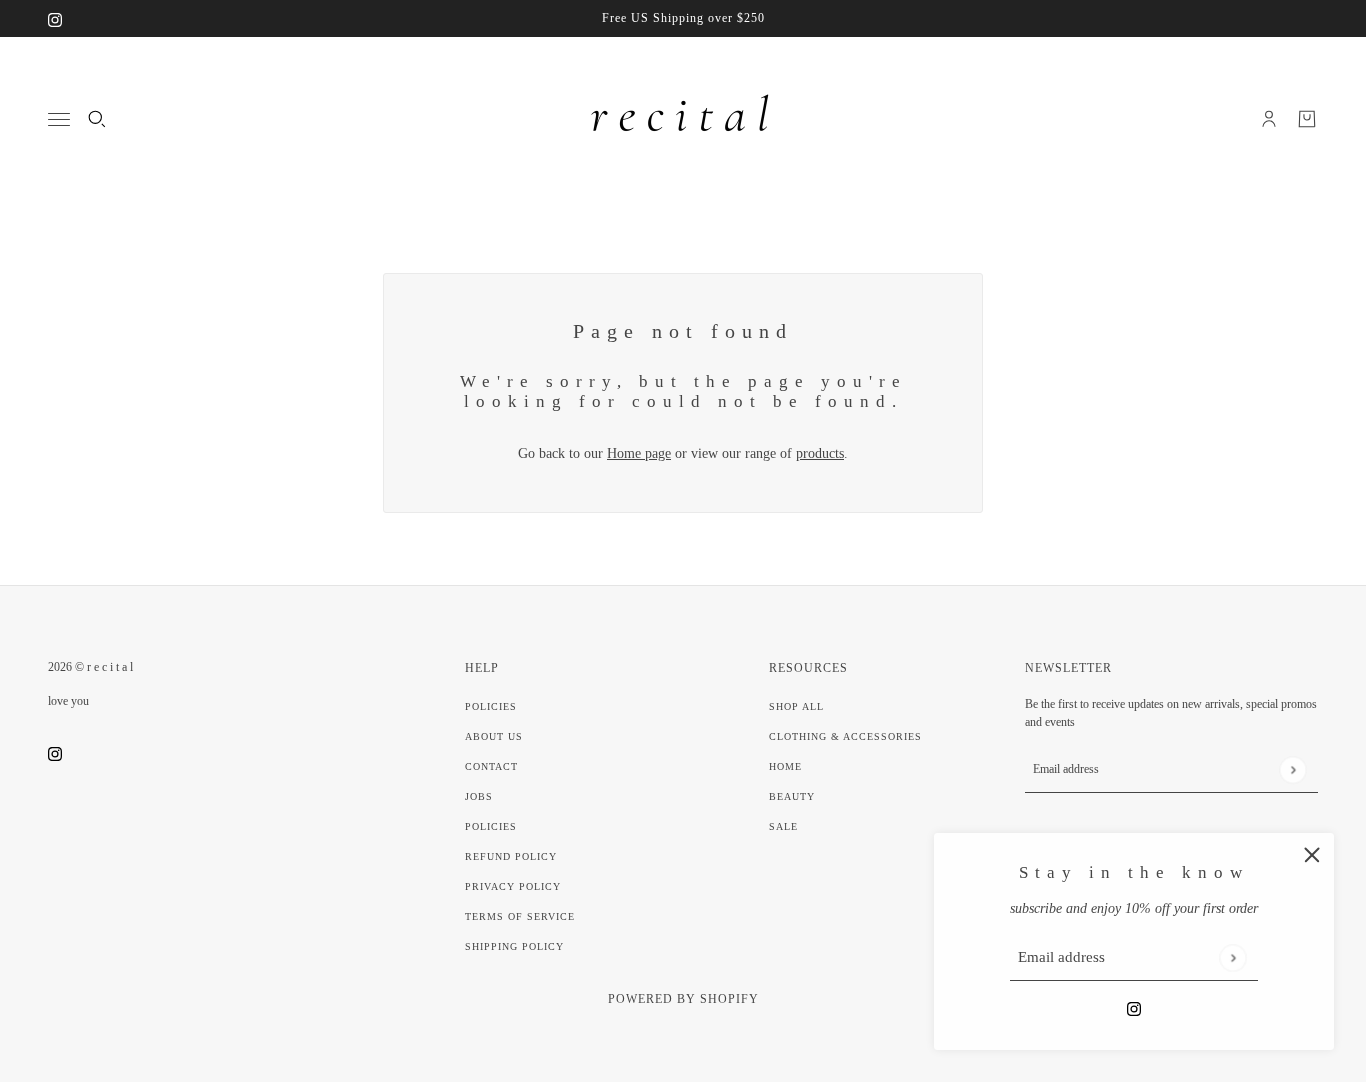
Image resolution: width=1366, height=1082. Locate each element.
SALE (783, 826)
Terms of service (520, 916)
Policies (491, 706)
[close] (1312, 855)
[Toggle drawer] (59, 119)
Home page (639, 453)
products (820, 453)
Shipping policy (514, 946)
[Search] (97, 119)
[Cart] (1307, 119)
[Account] (1269, 119)
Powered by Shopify (683, 999)
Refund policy (511, 856)
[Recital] (683, 119)
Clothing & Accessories (845, 736)
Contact (491, 766)
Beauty (792, 796)
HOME (785, 766)
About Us (494, 736)
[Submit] (1232, 957)
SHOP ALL (796, 706)
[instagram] (55, 18)
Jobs (479, 796)
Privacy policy (513, 886)
